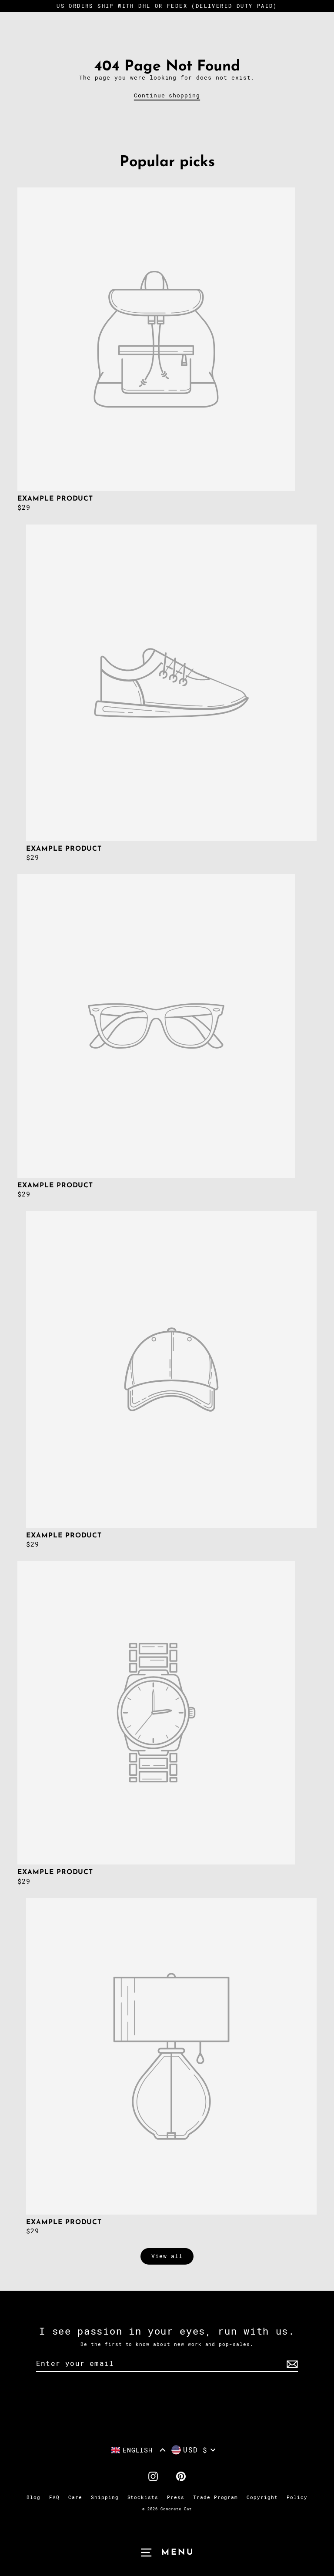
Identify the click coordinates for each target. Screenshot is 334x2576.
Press (176, 2497)
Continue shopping (167, 95)
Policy (297, 2497)
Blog (33, 2497)
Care (75, 2497)
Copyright (262, 2497)
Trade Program (215, 2497)
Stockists (143, 2497)
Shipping (105, 2497)
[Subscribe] (291, 2364)
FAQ (54, 2497)
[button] (139, 2450)
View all (167, 2256)
